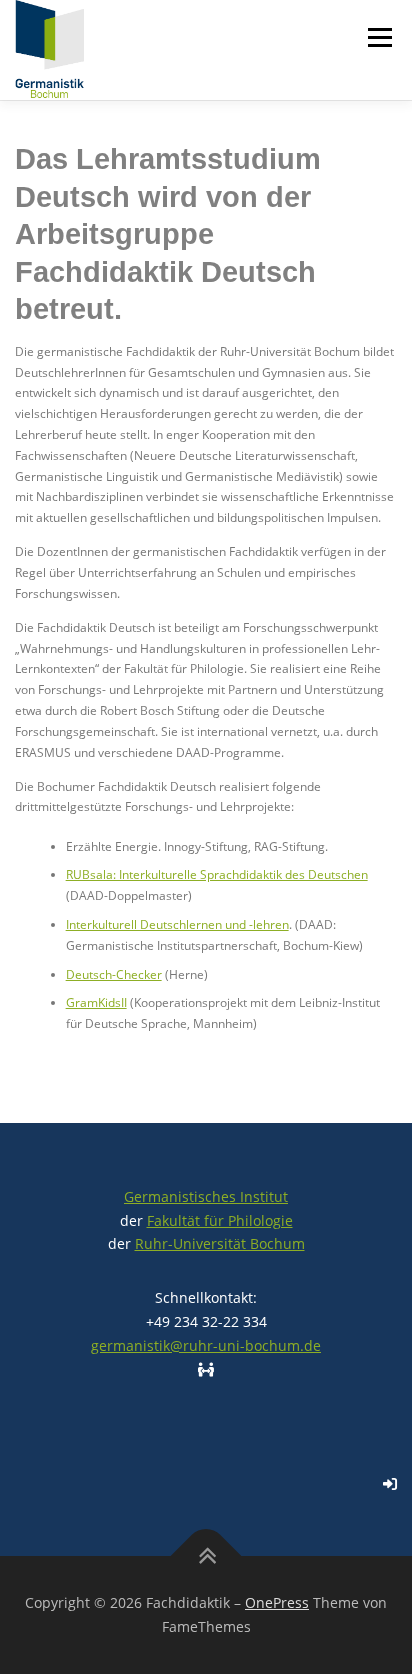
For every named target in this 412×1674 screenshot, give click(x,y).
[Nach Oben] (206, 1556)
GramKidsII (96, 1002)
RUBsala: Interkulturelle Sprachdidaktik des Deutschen (217, 874)
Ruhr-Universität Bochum (220, 1243)
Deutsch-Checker (114, 974)
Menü (378, 37)
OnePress (277, 1602)
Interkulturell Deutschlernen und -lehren (177, 924)
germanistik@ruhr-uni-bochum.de (206, 1345)
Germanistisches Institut (206, 1196)
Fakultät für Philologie (220, 1220)
